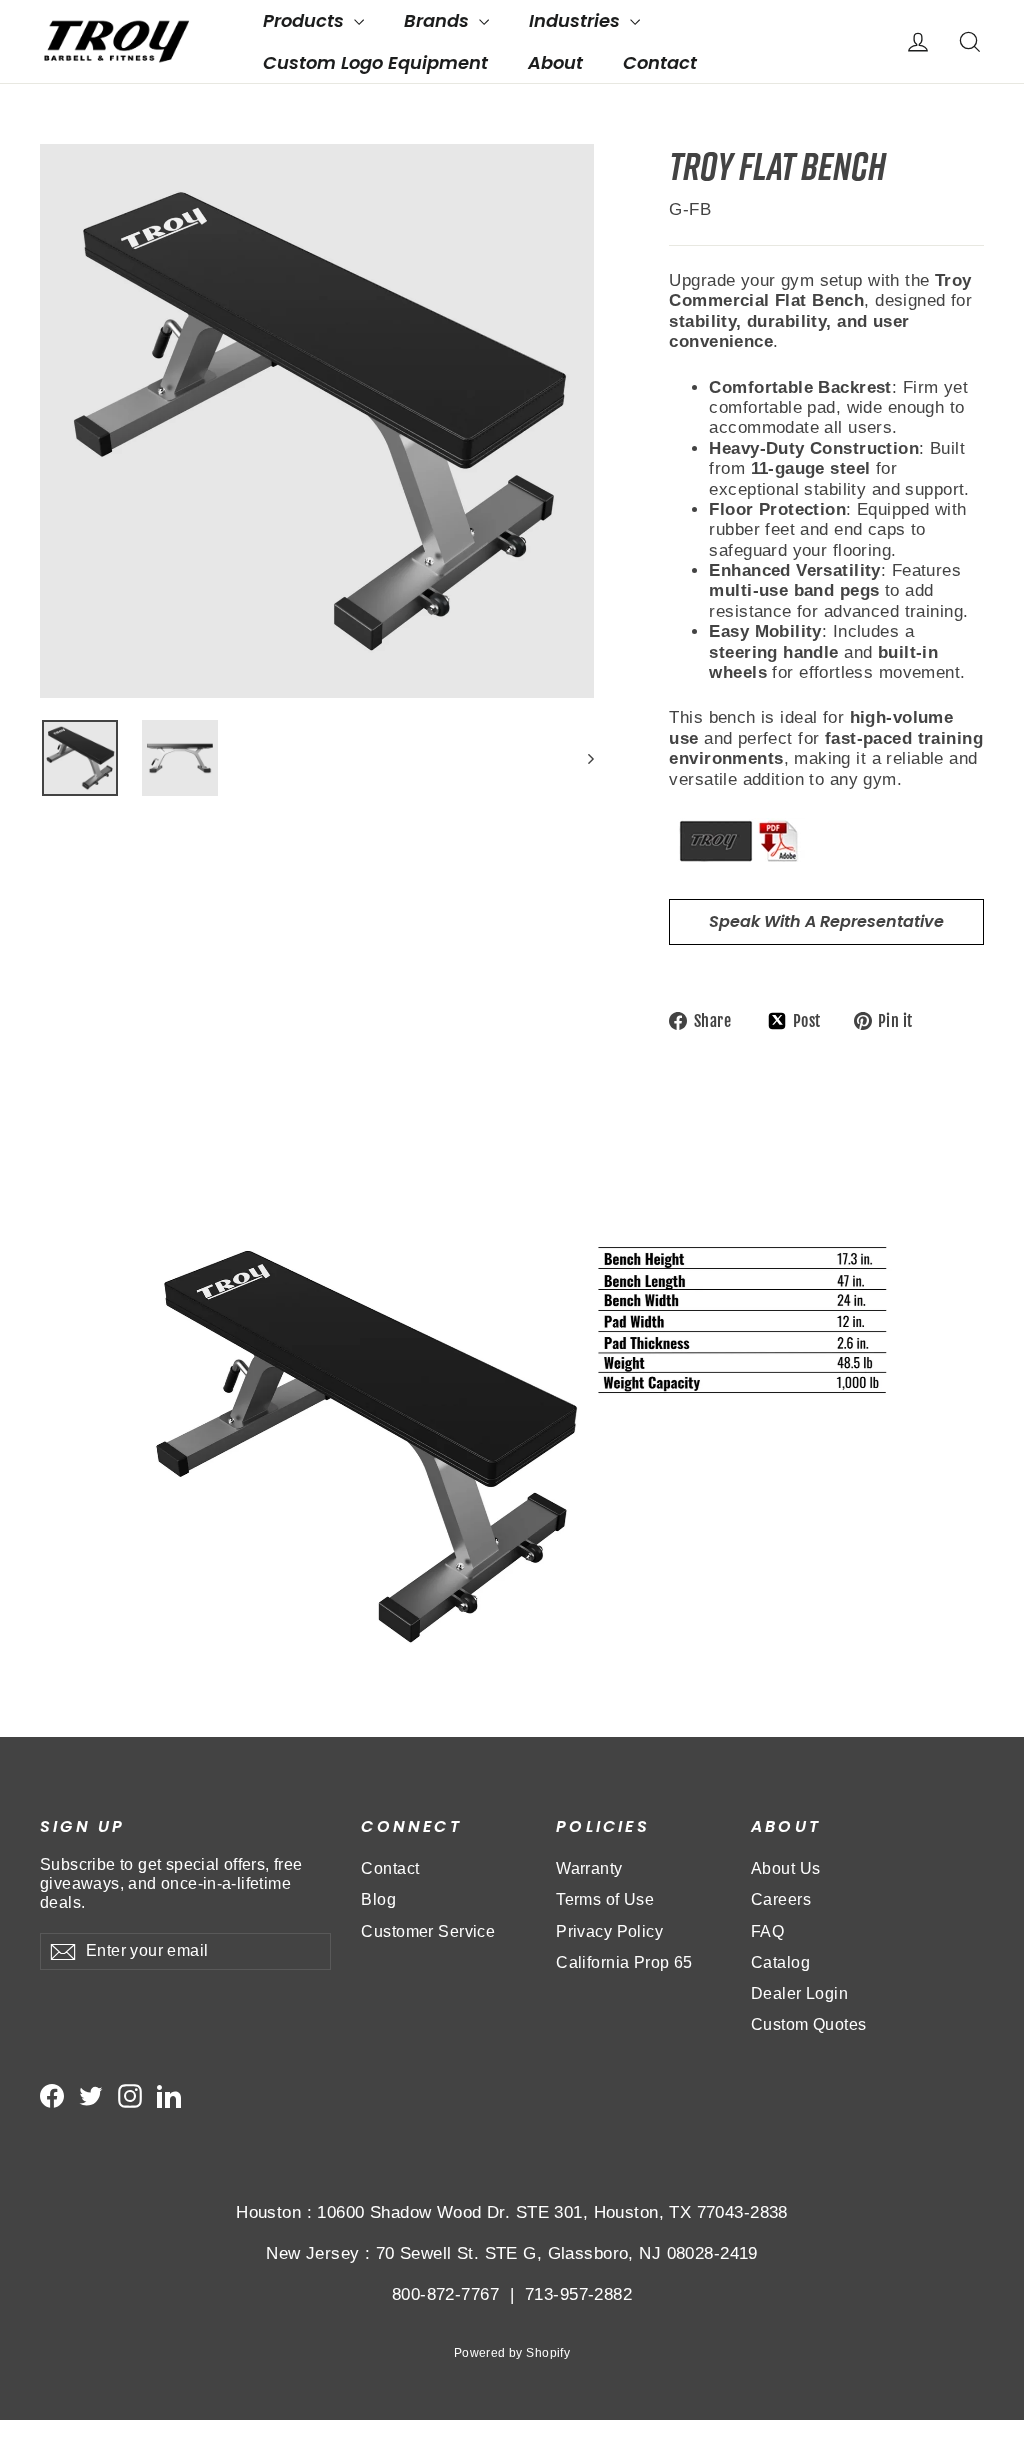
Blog (378, 1899)
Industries (577, 20)
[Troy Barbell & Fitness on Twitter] (91, 2096)
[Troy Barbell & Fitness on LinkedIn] (169, 2096)
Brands (439, 20)
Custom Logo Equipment (375, 62)
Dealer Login (799, 1993)
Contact (660, 62)
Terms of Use (605, 1899)
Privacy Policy (609, 1931)
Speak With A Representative (826, 921)
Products (306, 20)
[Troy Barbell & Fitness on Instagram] (130, 2096)
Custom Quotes (809, 2024)
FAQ (767, 1931)
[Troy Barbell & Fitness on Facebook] (52, 2096)
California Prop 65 (624, 1962)
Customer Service (428, 1931)
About (555, 62)
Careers (781, 1899)
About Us (785, 1868)
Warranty (589, 1868)
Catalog (780, 1962)
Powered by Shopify (512, 2353)
